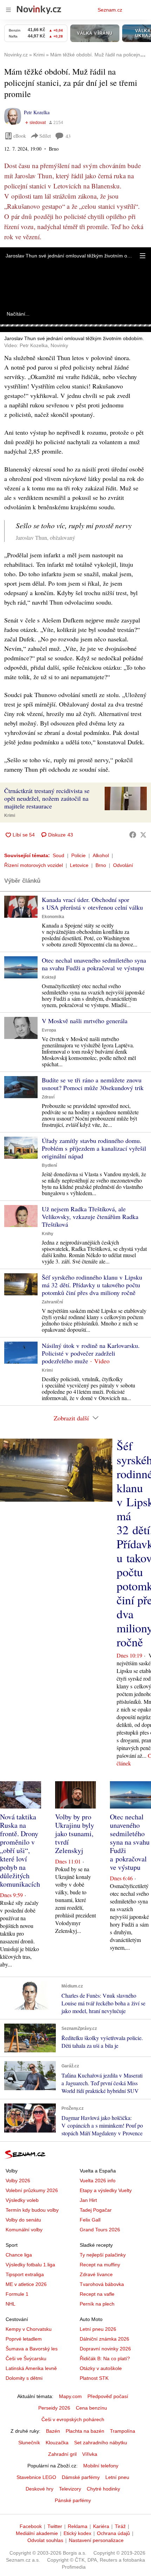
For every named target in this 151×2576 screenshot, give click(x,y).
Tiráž (120, 2526)
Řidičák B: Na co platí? (105, 2358)
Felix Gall (90, 2220)
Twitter (55, 2526)
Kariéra (101, 2526)
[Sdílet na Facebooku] (133, 835)
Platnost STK (94, 2378)
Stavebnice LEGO (36, 2477)
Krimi (10, 815)
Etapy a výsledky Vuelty (106, 2190)
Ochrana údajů (113, 2533)
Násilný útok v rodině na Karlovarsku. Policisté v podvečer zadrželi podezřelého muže (91, 1353)
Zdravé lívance (96, 2274)
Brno (101, 865)
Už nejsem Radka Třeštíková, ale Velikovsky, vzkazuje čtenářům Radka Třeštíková (90, 1217)
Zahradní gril (62, 2454)
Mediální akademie (37, 2533)
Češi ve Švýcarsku (26, 2358)
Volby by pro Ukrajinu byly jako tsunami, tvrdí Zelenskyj (75, 1834)
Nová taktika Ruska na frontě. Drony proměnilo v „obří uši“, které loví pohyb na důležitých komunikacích (20, 1850)
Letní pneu (117, 2477)
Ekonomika (53, 917)
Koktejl (49, 977)
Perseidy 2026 (54, 2408)
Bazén (53, 2431)
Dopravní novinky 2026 (105, 2349)
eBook (20, 136)
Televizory (70, 2489)
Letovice (79, 865)
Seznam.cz (110, 10)
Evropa (49, 1030)
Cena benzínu (91, 2408)
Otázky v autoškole (101, 2368)
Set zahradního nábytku (101, 2443)
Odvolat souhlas (45, 2540)
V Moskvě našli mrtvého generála (85, 1021)
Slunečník (29, 2443)
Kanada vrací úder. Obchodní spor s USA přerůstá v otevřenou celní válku (92, 903)
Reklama (78, 2526)
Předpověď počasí (108, 2396)
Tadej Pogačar (96, 2210)
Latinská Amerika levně (31, 2368)
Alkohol (101, 855)
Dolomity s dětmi (24, 2378)
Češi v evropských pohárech (73, 2419)
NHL (11, 2304)
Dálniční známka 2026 (104, 2339)
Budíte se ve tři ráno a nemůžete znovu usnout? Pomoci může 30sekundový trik (93, 1084)
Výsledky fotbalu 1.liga (30, 2265)
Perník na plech (97, 2304)
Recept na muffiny (100, 2265)
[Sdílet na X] (143, 835)
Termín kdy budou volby (32, 2210)
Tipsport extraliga (25, 2274)
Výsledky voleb (22, 2200)
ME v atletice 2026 (26, 2284)
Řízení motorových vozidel (34, 865)
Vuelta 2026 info (98, 2181)
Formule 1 (17, 2294)
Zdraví (48, 1097)
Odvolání (123, 865)
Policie (78, 855)
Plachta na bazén (85, 2431)
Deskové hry (40, 2489)
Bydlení (49, 1165)
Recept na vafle (97, 2294)
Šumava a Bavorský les (32, 2349)
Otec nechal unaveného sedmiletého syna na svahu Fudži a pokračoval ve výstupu (94, 964)
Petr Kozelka (37, 112)
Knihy (48, 1234)
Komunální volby (24, 2230)
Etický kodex (77, 2533)
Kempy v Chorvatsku (29, 2329)
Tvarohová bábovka (102, 2284)
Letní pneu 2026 (98, 2329)
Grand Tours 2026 (100, 2230)
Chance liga (19, 2255)
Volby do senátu (23, 2220)
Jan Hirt (88, 2200)
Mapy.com (70, 2396)
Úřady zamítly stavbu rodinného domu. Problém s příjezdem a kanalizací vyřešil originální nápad (94, 1148)
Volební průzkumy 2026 (32, 2190)
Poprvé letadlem (24, 2339)
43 (68, 136)
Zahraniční (52, 1302)
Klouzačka (57, 2443)
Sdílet (45, 136)
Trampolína (123, 2431)
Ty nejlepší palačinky (103, 2255)
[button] (143, 256)
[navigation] (8, 10)
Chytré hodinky (103, 2489)
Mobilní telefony (101, 2466)
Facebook (31, 2526)
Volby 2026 (18, 2181)
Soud (58, 855)
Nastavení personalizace (96, 2540)
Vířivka (90, 2454)
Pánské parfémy (73, 2500)
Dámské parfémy (81, 2477)
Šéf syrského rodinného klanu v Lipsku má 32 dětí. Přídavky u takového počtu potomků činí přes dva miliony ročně (92, 1285)
